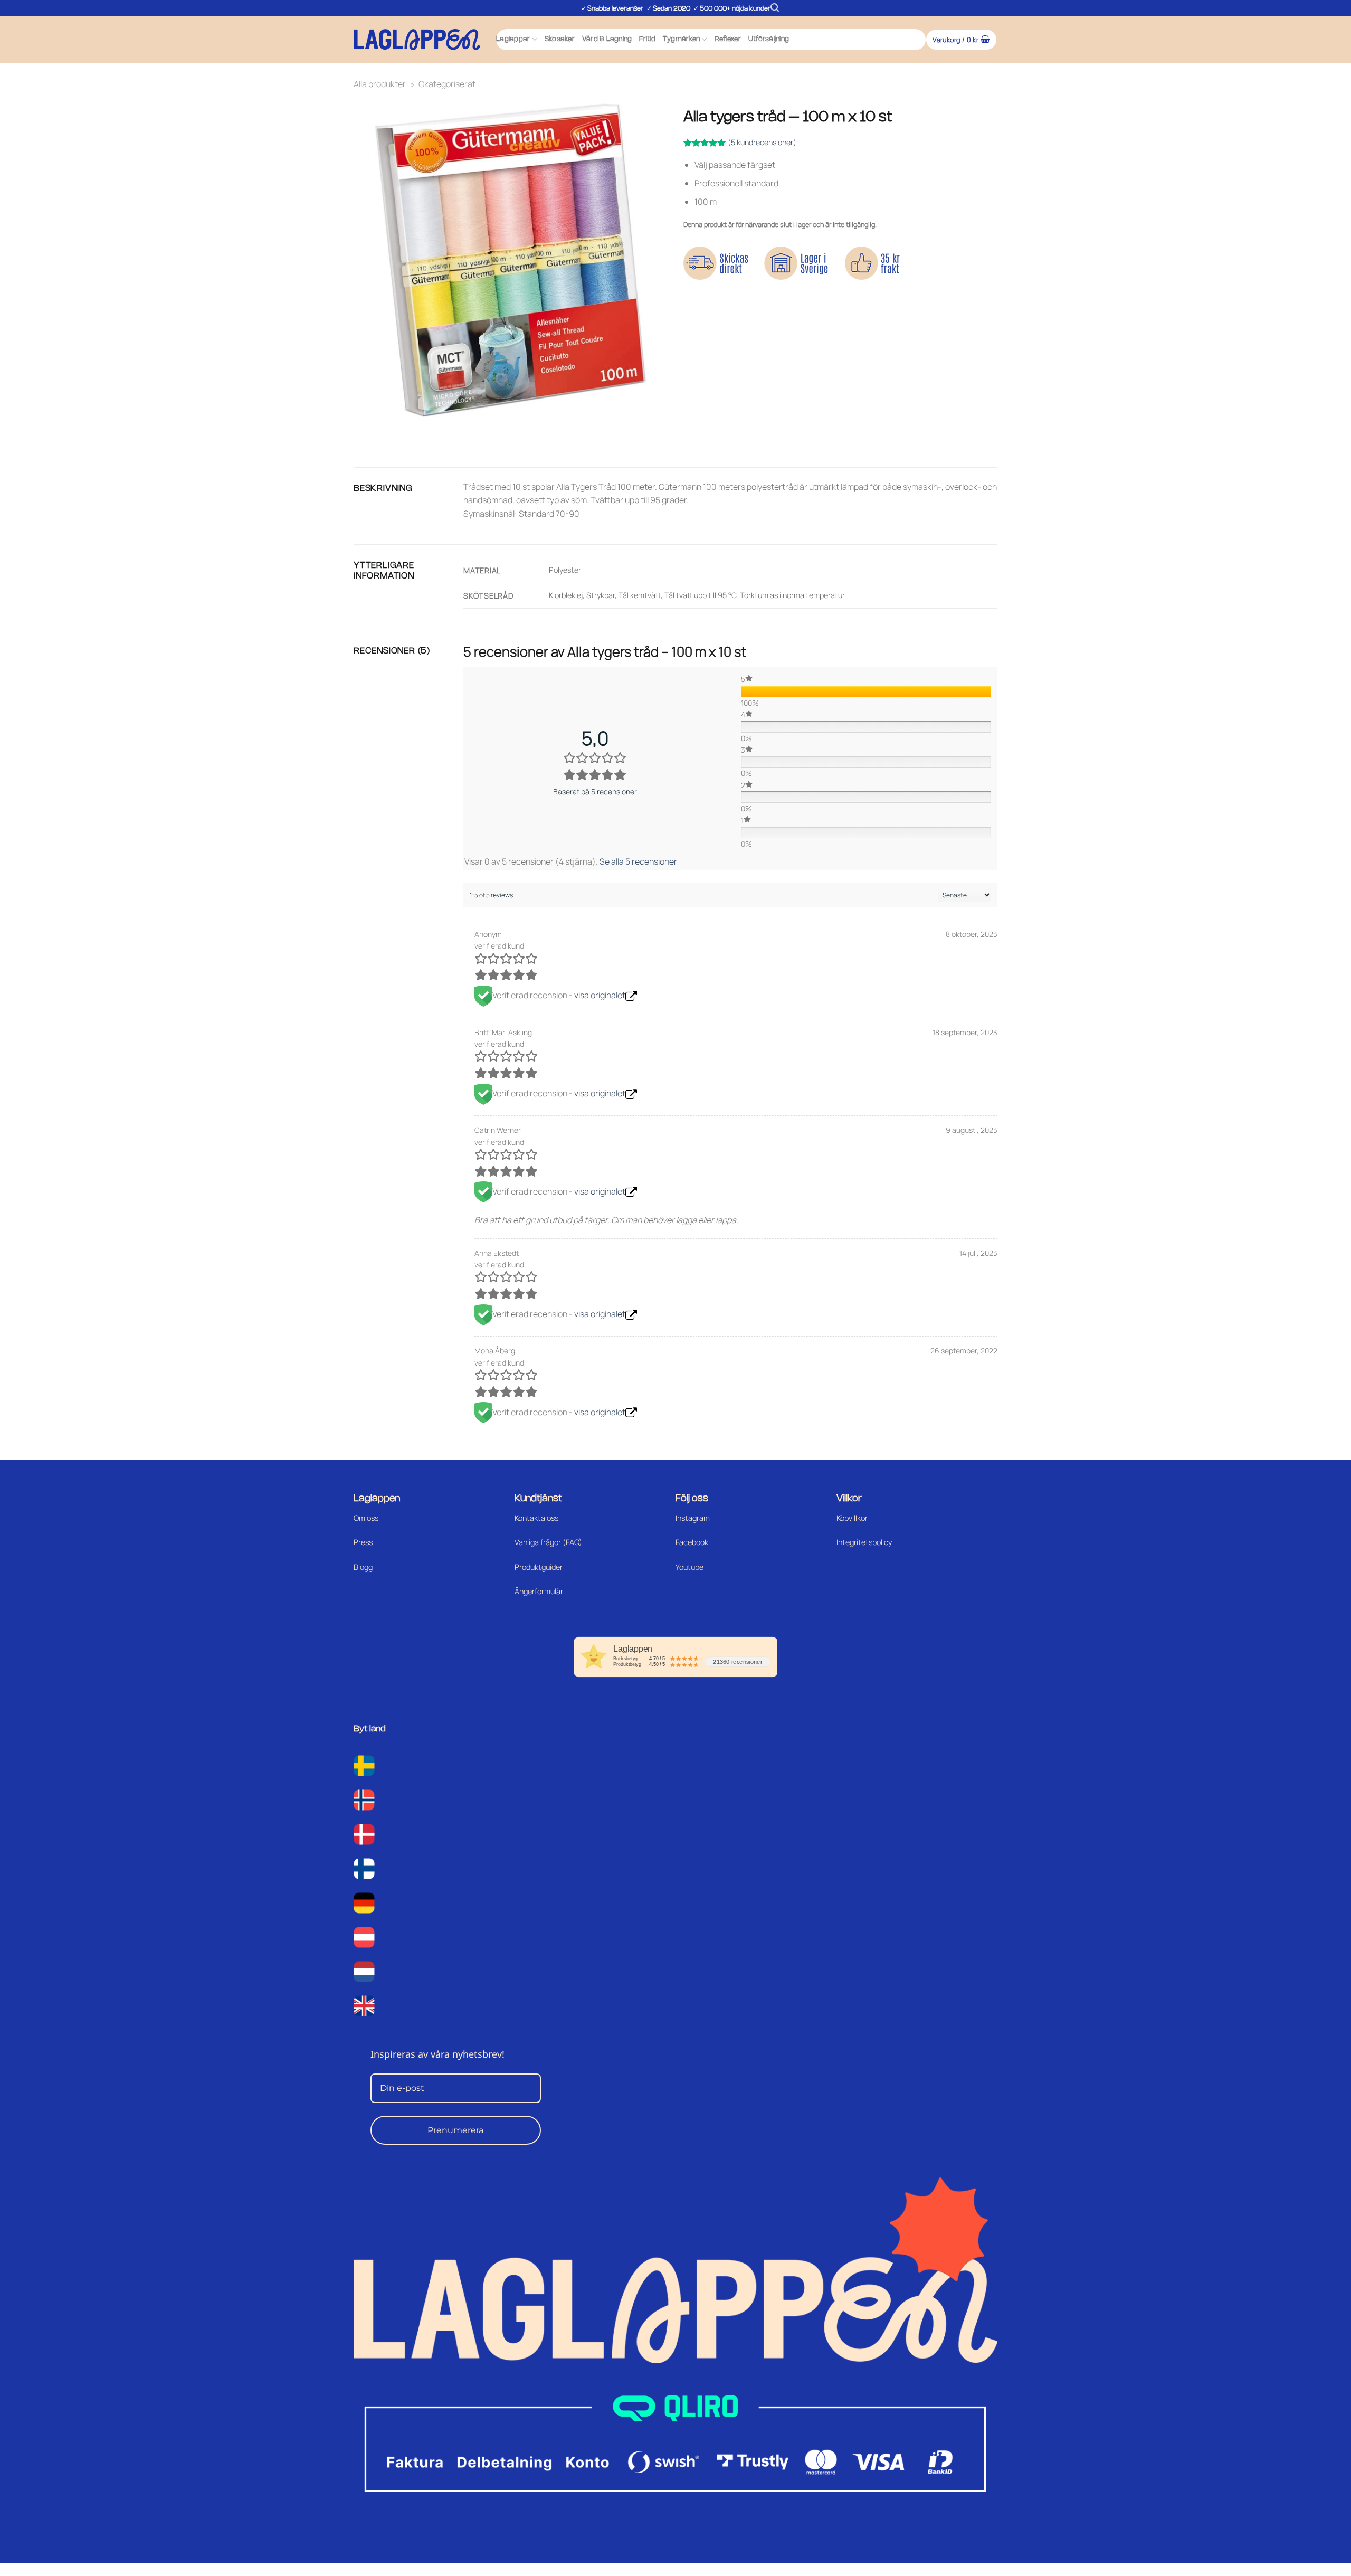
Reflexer (728, 39)
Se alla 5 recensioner (638, 861)
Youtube (689, 1567)
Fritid (647, 39)
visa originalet (600, 995)
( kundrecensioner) (762, 142)
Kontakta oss (536, 1518)
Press (363, 1542)
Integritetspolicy (864, 1542)
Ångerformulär (539, 1591)
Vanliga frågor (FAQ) (548, 1542)
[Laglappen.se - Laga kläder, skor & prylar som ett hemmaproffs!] (417, 39)
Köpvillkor (852, 1518)
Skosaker (560, 39)
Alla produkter (380, 84)
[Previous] (364, 427)
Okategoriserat (447, 84)
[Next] (393, 427)
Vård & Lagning (607, 39)
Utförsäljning (769, 39)
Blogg (363, 1567)
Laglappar (513, 39)
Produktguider (539, 1567)
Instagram (693, 1518)
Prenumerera (455, 2130)
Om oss (366, 1518)
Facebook (692, 1542)
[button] (775, 8)
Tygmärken (681, 39)
